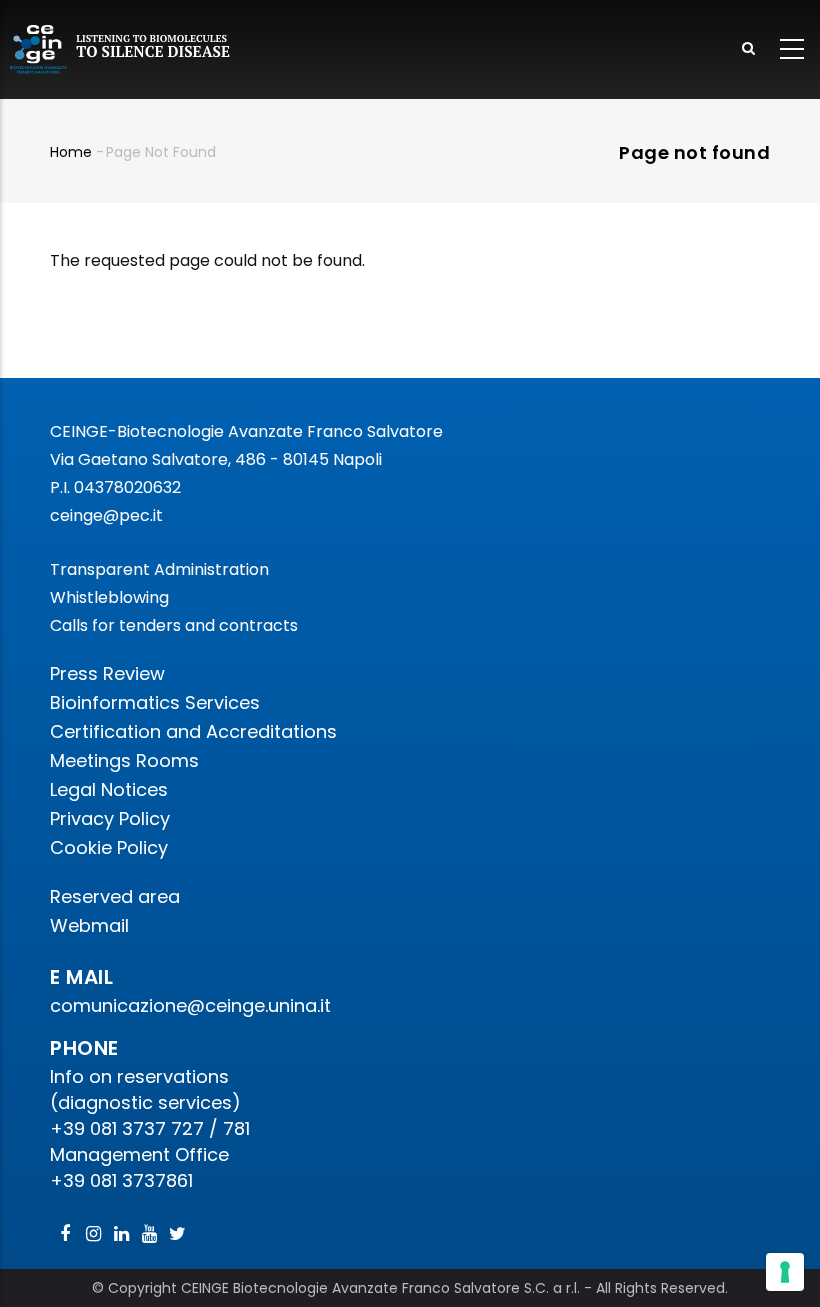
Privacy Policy (110, 818)
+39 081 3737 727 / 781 (150, 1128)
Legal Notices (109, 789)
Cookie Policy (109, 847)
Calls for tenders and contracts (174, 625)
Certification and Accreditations (193, 731)
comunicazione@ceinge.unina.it (193, 1005)
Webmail (89, 925)
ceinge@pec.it (106, 515)
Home (71, 152)
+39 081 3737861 (121, 1180)
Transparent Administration (159, 569)
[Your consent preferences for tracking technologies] (785, 1272)
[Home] (121, 49)
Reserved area (115, 896)
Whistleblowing (109, 597)
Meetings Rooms (124, 760)
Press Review (107, 673)
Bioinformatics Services (155, 702)
